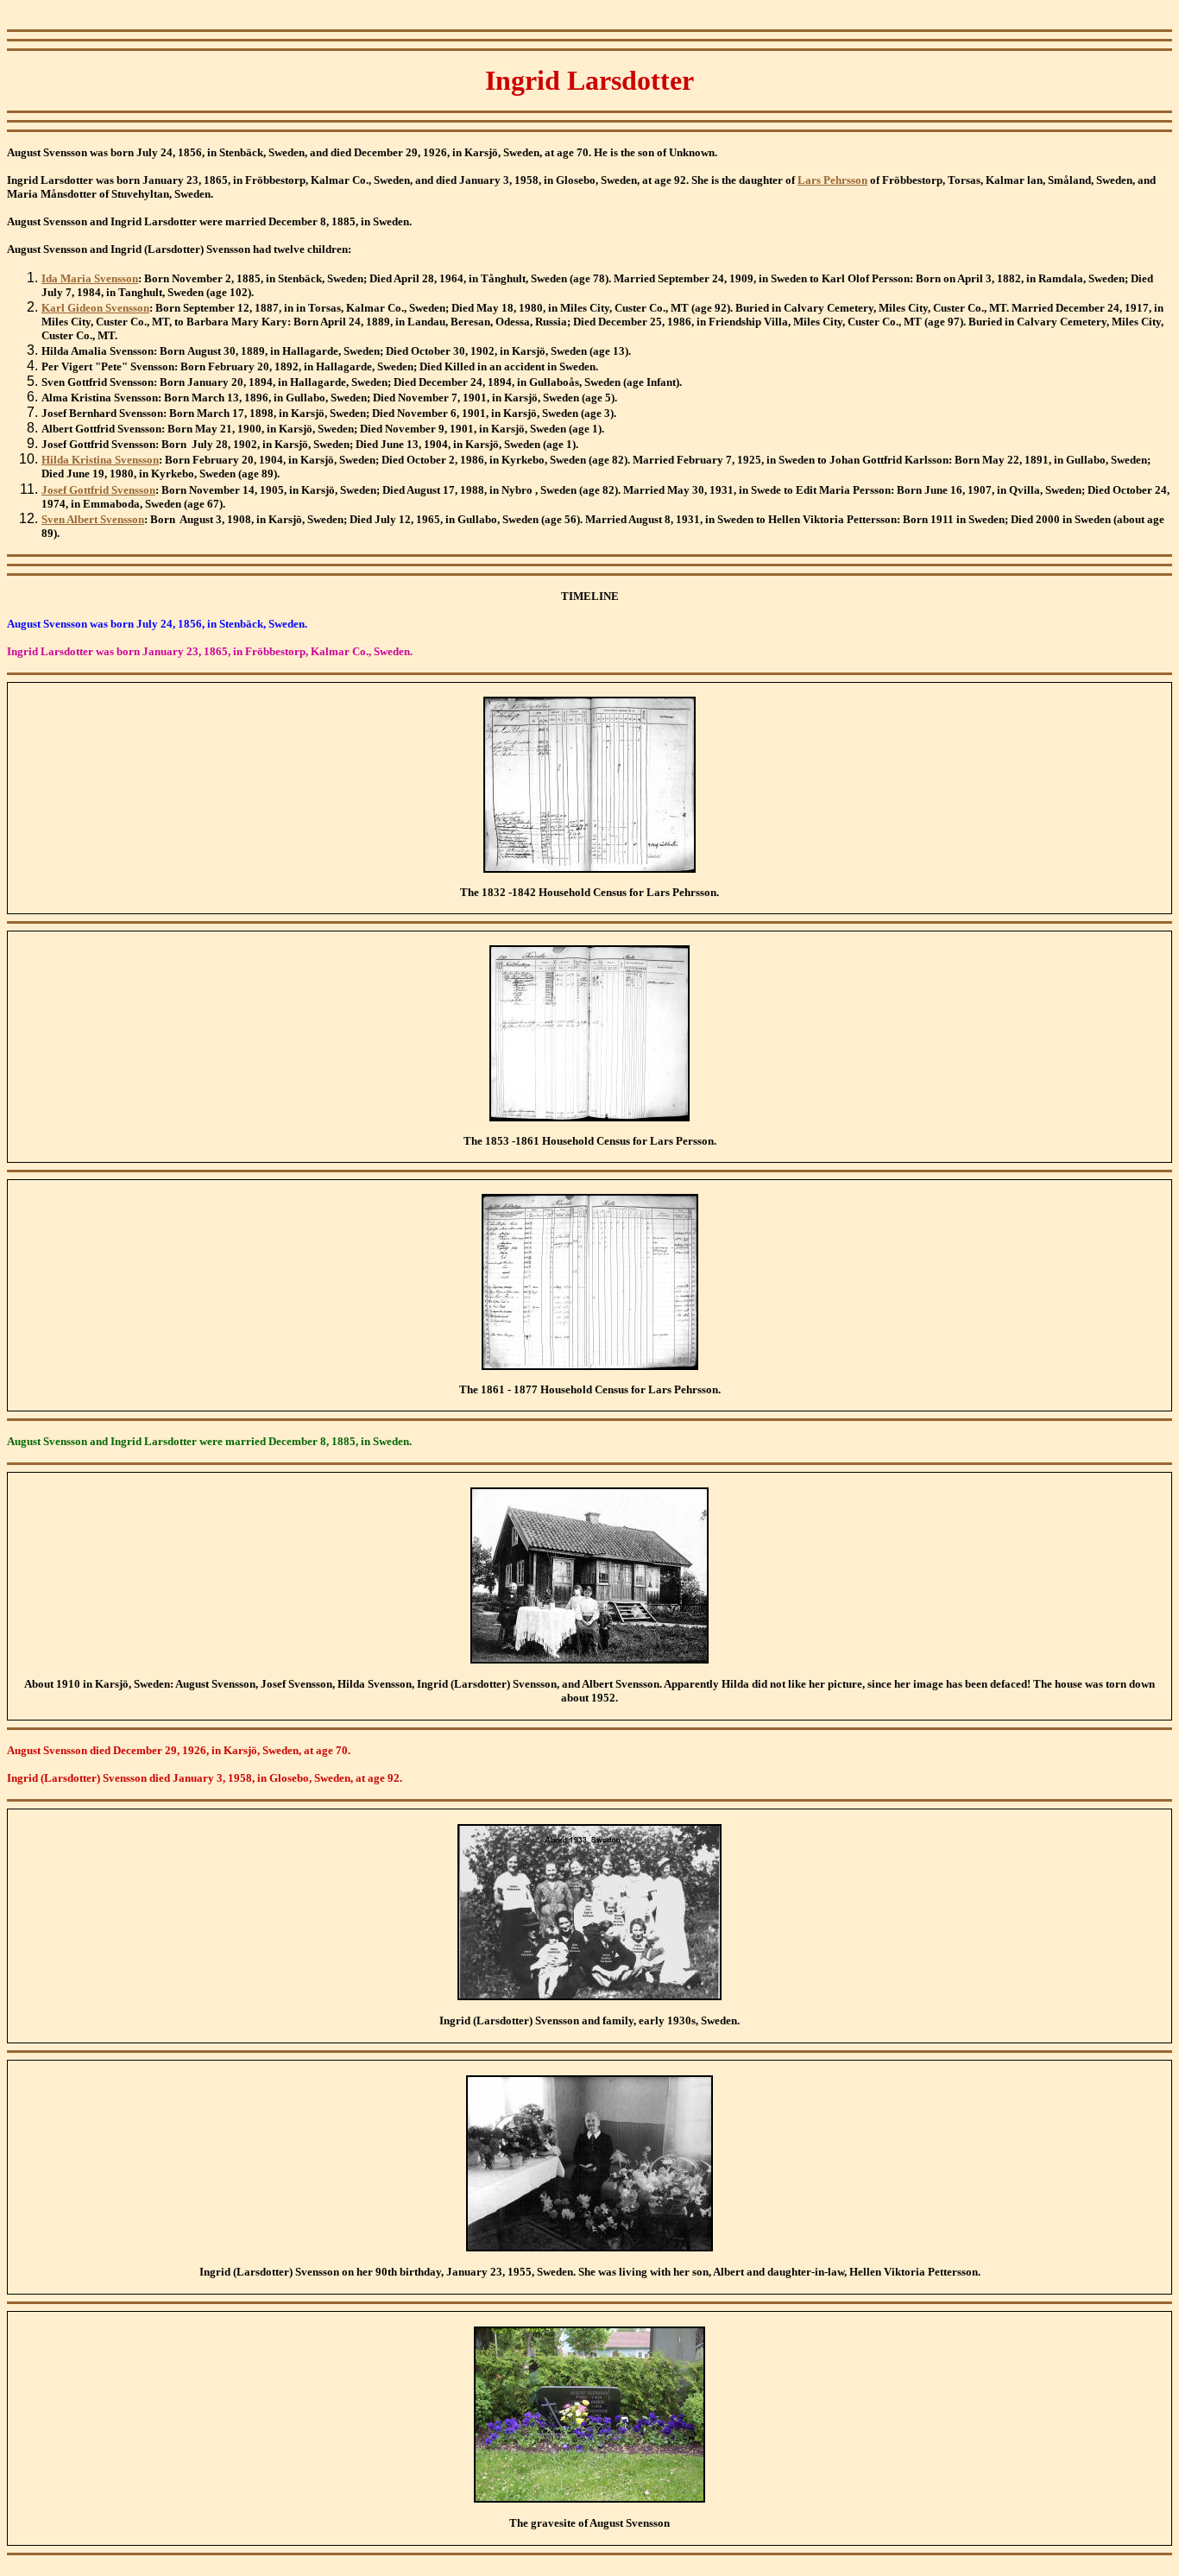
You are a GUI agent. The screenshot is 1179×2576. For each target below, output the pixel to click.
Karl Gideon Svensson (95, 308)
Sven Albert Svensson (93, 519)
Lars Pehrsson (832, 180)
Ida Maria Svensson (90, 278)
